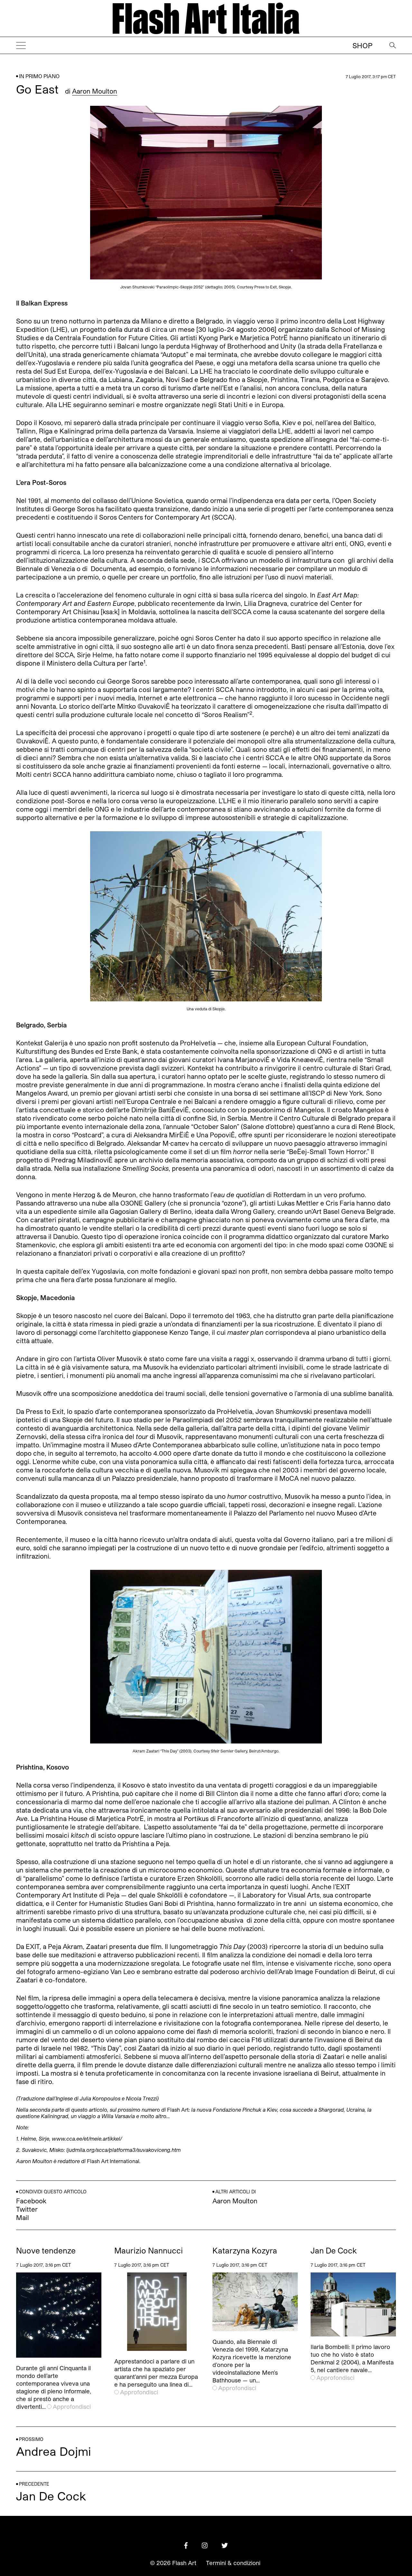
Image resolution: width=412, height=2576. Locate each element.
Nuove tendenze (46, 2251)
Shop (362, 45)
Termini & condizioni (233, 2563)
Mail (23, 2217)
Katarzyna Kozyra (245, 2251)
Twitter (27, 2209)
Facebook (31, 2201)
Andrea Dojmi (54, 2451)
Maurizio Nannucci (149, 2251)
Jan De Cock (334, 2251)
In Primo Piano (39, 76)
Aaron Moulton (95, 91)
